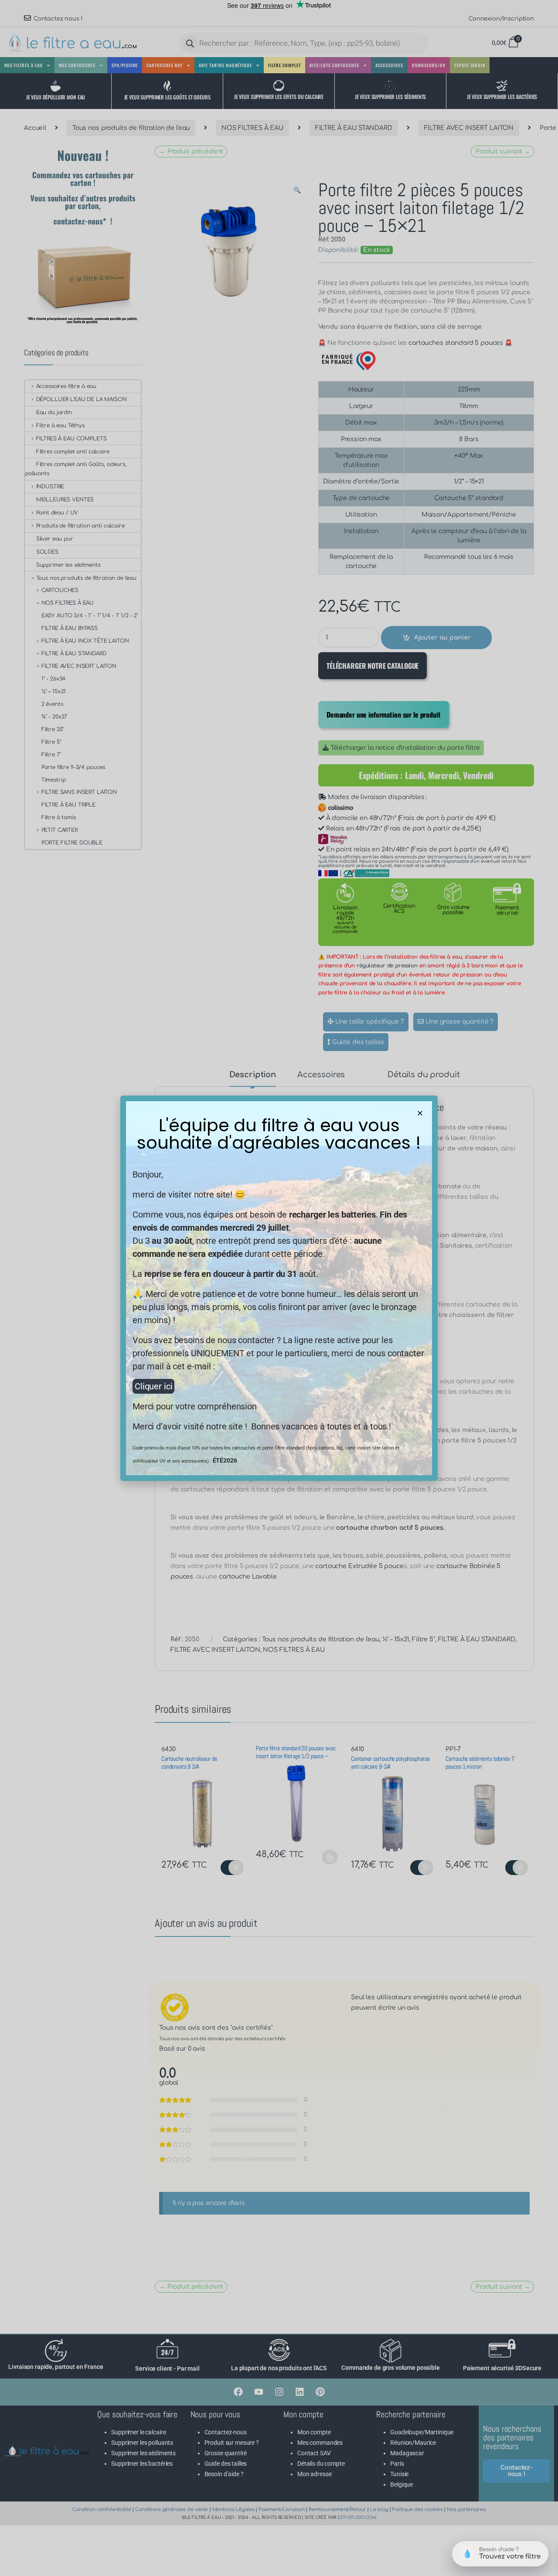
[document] (279, 1288)
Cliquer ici (153, 1386)
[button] (420, 1113)
